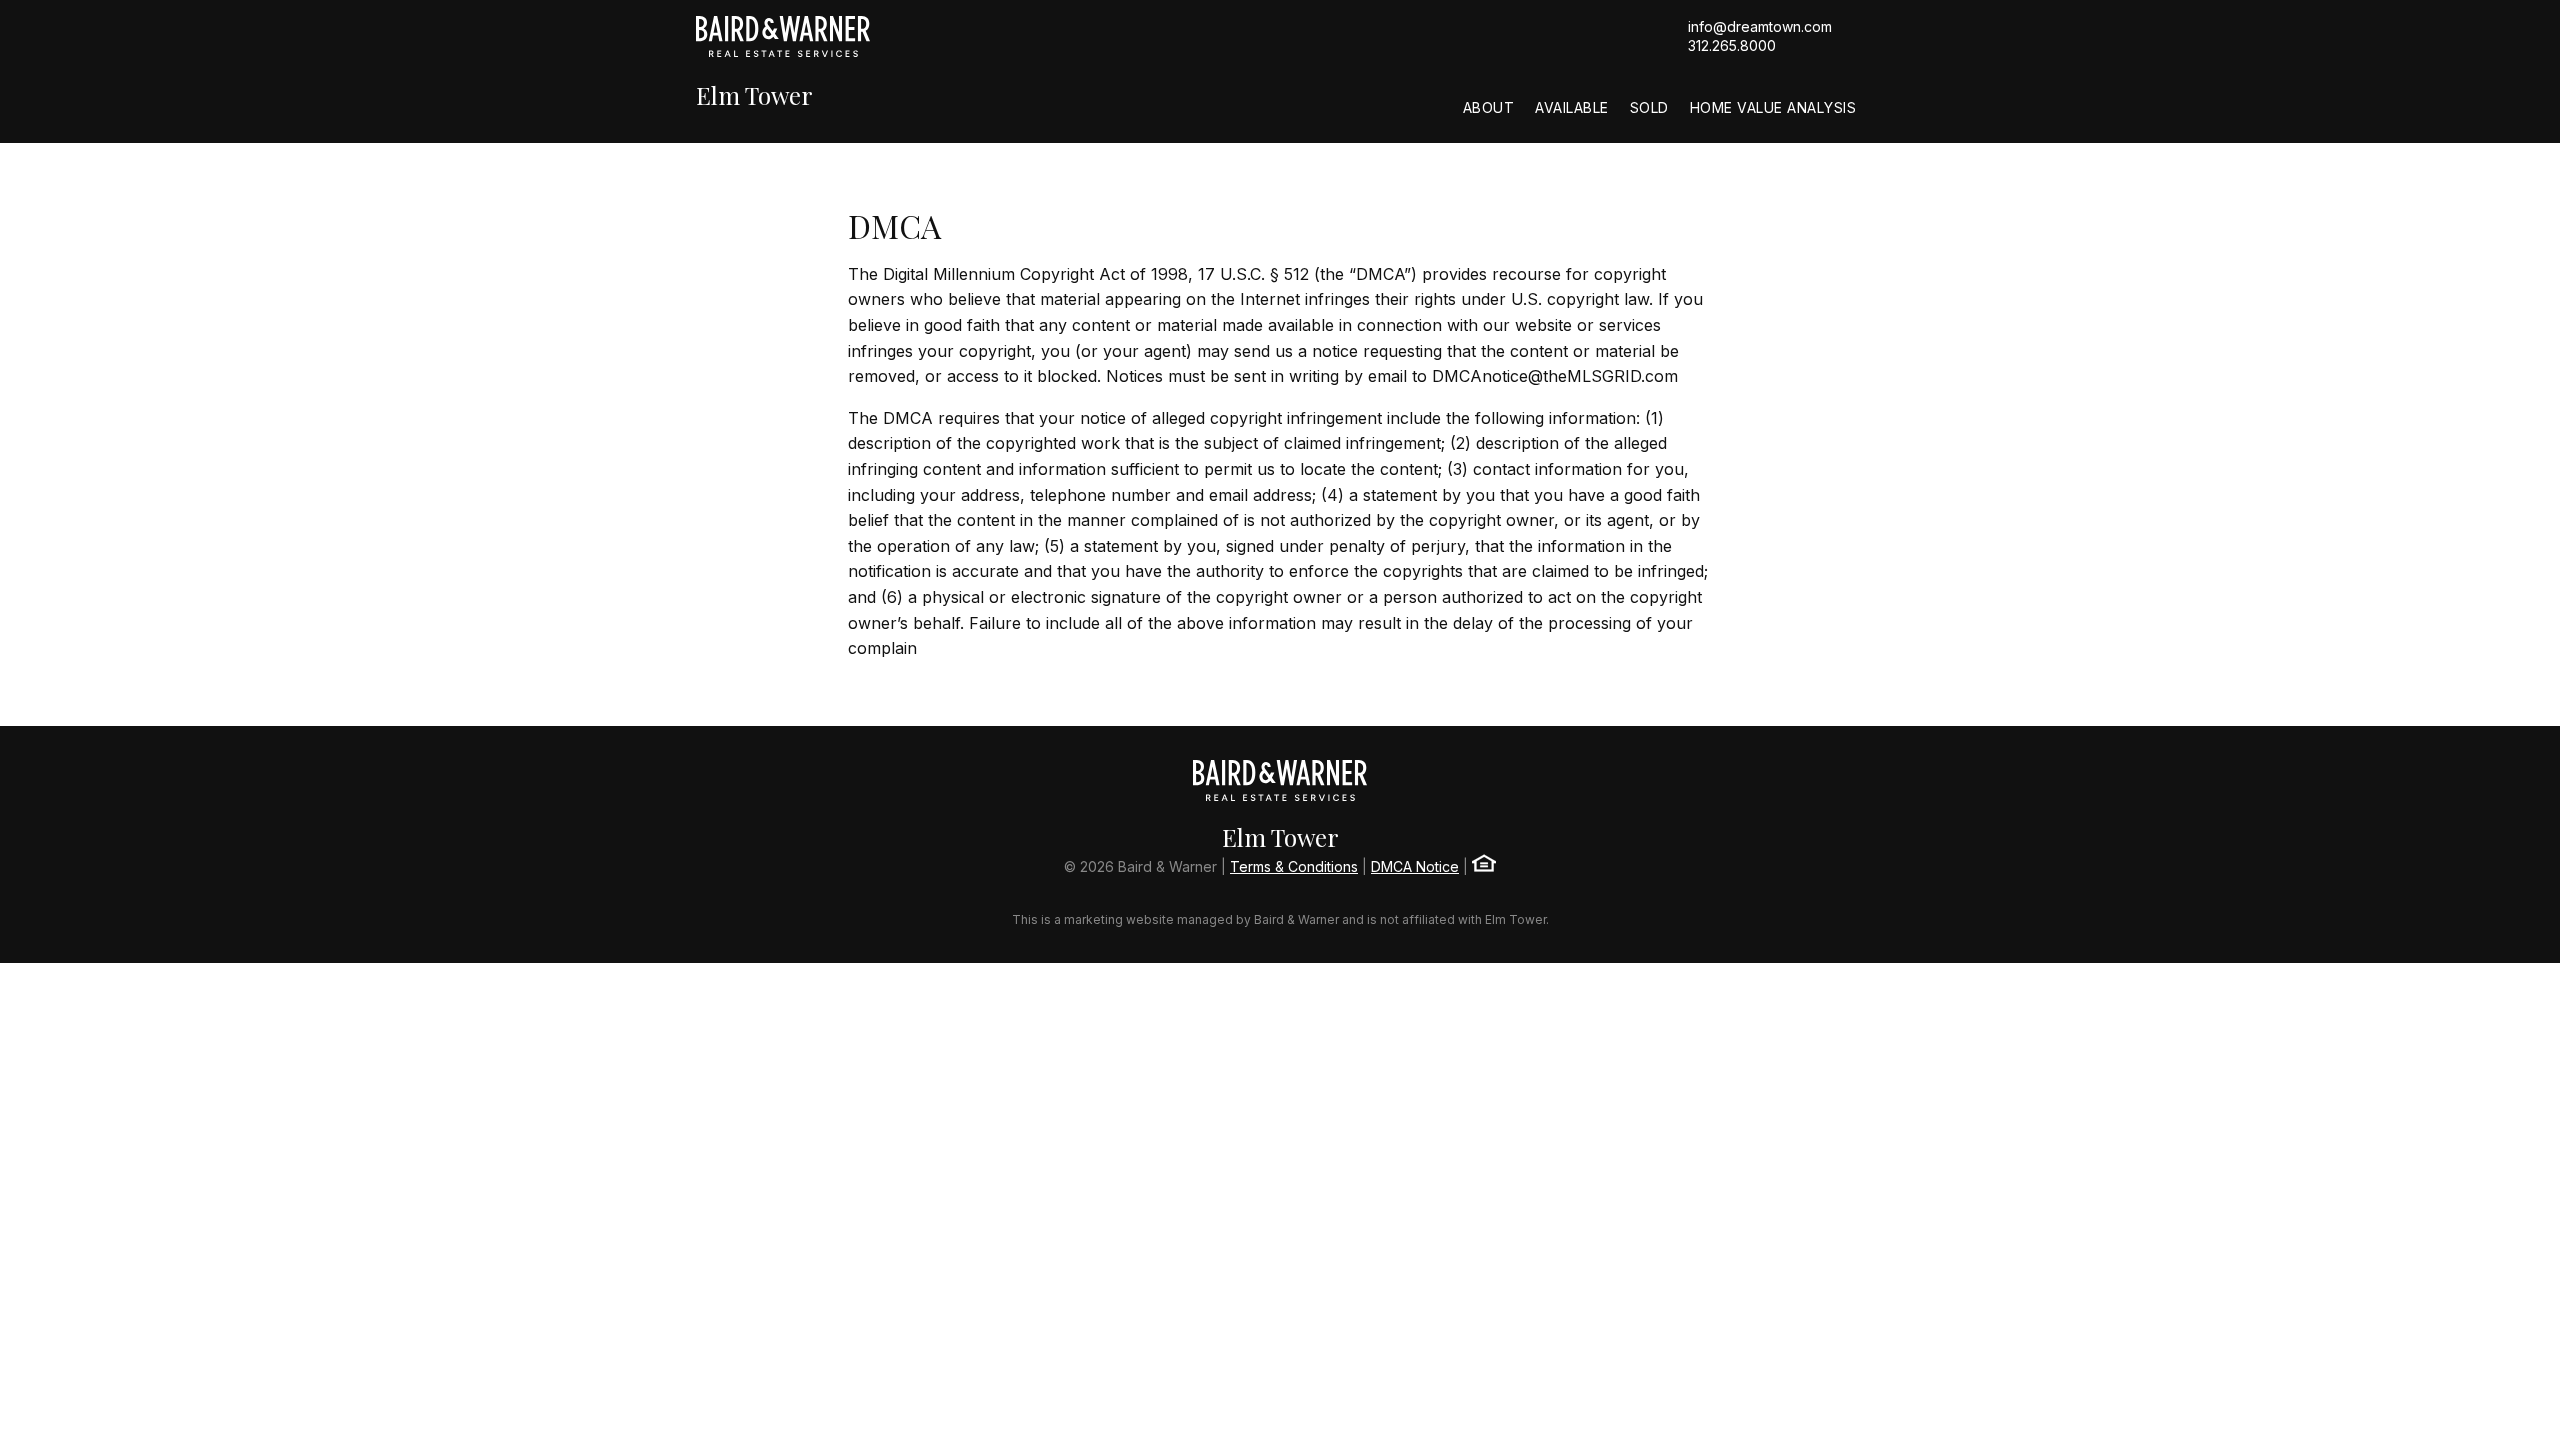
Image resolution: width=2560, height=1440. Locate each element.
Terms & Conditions (1294, 866)
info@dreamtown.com (1760, 26)
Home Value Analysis (1773, 107)
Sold (1649, 107)
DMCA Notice (1415, 866)
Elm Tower (754, 95)
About (1489, 107)
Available (1572, 107)
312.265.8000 (1732, 45)
